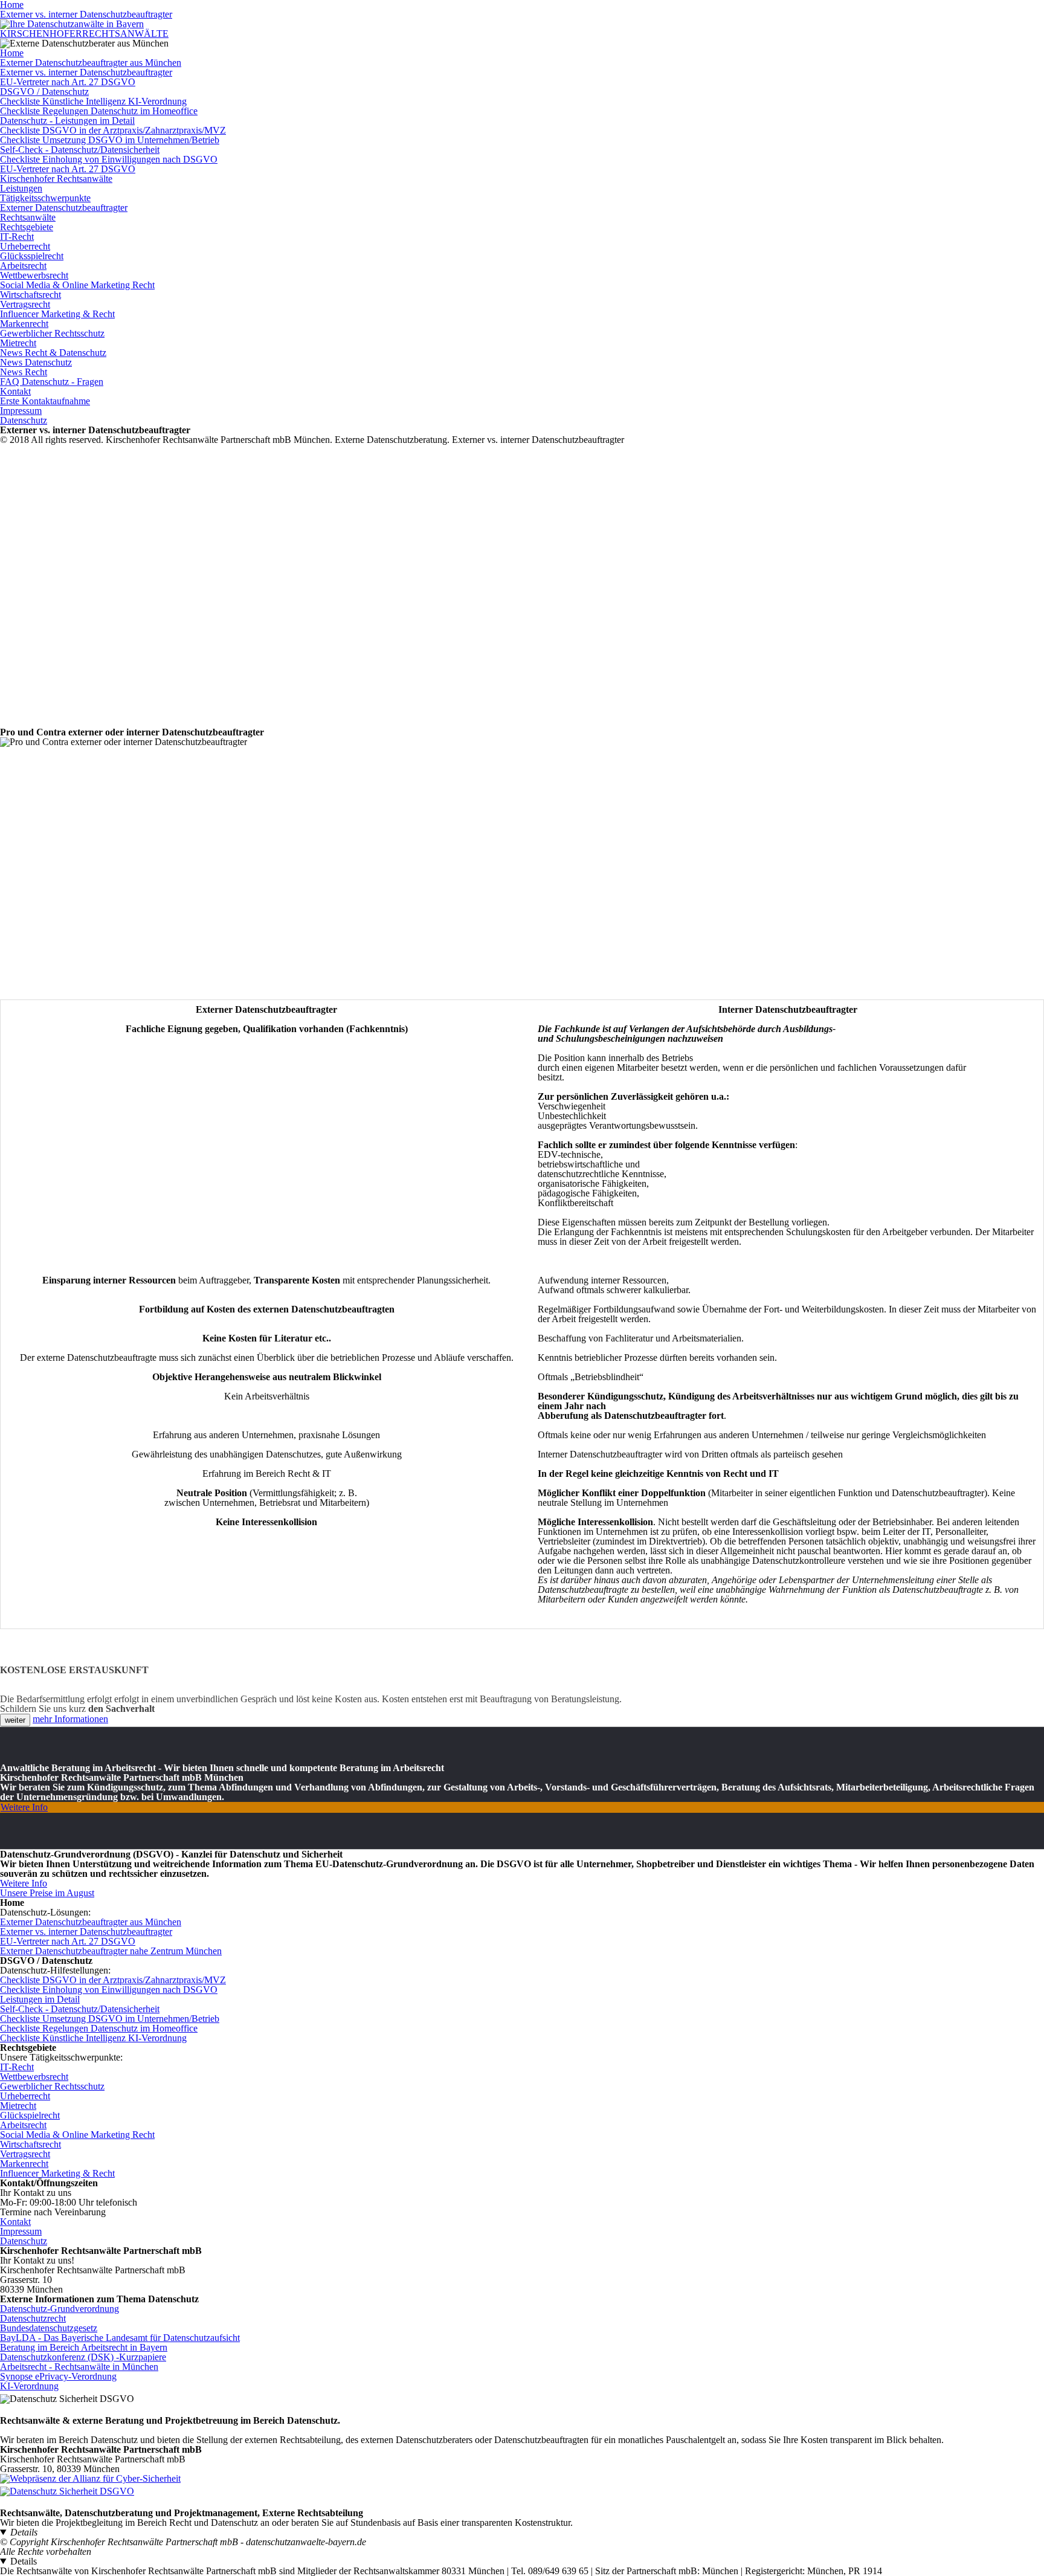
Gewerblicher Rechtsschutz (52, 333)
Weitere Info (24, 1807)
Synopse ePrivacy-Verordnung (58, 2376)
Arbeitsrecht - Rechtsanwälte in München (79, 2367)
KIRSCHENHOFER (84, 34)
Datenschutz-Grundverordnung (60, 2309)
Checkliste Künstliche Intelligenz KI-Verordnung (93, 101)
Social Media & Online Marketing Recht (77, 285)
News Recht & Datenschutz (53, 353)
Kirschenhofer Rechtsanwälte (56, 179)
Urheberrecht (25, 246)
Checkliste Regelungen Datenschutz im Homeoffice (99, 111)
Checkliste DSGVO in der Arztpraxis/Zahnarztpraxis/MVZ (113, 130)
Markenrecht (24, 324)
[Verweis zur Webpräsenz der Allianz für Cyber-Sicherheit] (90, 2478)
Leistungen (21, 188)
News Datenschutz (36, 362)
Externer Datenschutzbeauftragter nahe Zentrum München (111, 1951)
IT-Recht (17, 237)
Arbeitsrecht (23, 266)
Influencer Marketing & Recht (57, 314)
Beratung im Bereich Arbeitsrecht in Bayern (84, 2347)
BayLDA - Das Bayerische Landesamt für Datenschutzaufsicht (120, 2338)
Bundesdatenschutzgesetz (49, 2328)
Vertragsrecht (25, 304)
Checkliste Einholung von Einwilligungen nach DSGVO (109, 159)
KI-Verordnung (29, 2386)
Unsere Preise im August (47, 1893)
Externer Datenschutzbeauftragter (64, 208)
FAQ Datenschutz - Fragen (52, 382)
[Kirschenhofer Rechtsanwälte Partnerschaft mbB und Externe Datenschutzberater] (72, 24)
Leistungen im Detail (40, 1999)
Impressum (21, 411)
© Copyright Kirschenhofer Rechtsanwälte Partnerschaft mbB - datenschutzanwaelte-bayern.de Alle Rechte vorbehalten (183, 2547)
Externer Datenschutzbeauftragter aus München (91, 63)
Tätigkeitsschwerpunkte (45, 198)
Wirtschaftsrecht (31, 295)
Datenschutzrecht (33, 2318)
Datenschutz (24, 420)
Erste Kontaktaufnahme (45, 401)
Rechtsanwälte (28, 217)
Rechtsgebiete (27, 227)
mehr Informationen (70, 1719)
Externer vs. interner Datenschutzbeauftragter (86, 14)
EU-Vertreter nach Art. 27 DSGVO (68, 82)
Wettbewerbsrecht (34, 275)
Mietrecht (18, 343)
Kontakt (15, 391)
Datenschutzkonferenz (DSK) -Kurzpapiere (83, 2357)
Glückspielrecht (30, 2115)
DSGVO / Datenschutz (44, 92)
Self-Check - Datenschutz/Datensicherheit (80, 150)
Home (12, 53)
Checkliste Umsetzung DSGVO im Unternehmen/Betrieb (110, 140)
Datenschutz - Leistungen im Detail (67, 121)
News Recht (24, 372)
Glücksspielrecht (32, 256)
